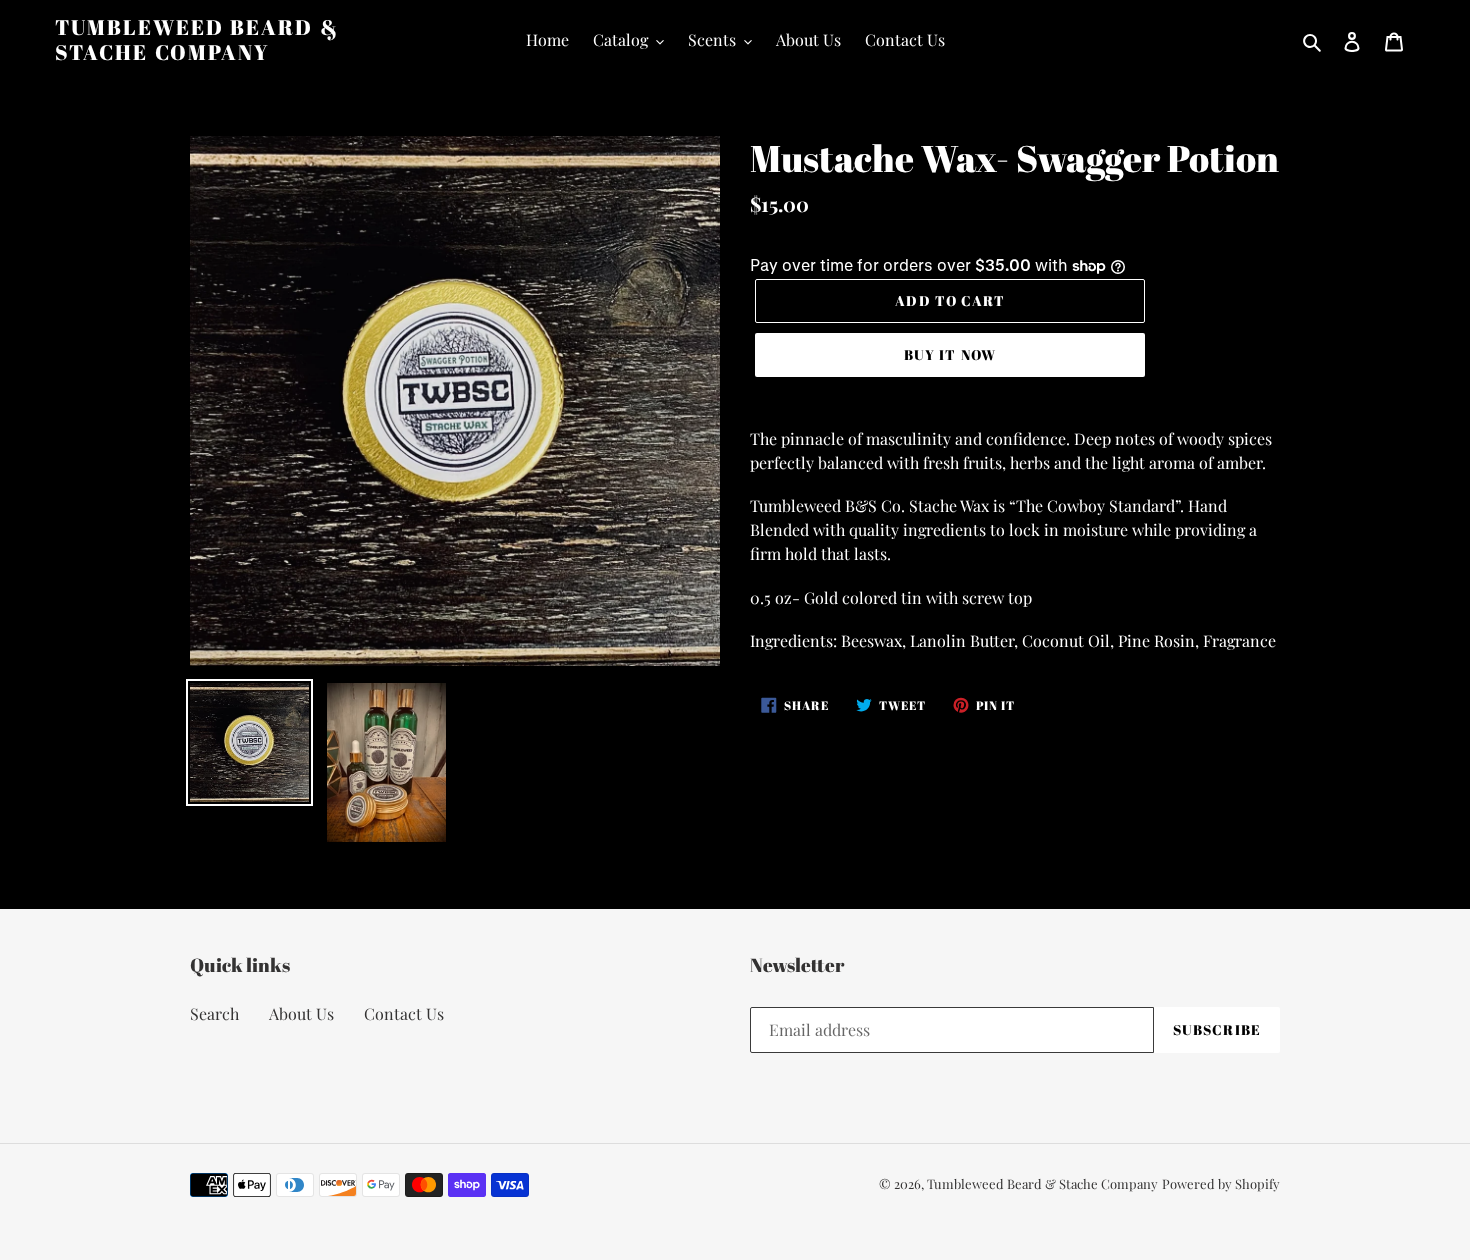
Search (214, 1013)
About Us (301, 1013)
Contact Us (404, 1013)
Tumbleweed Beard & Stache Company (197, 40)
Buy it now (950, 354)
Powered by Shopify (1221, 1183)
